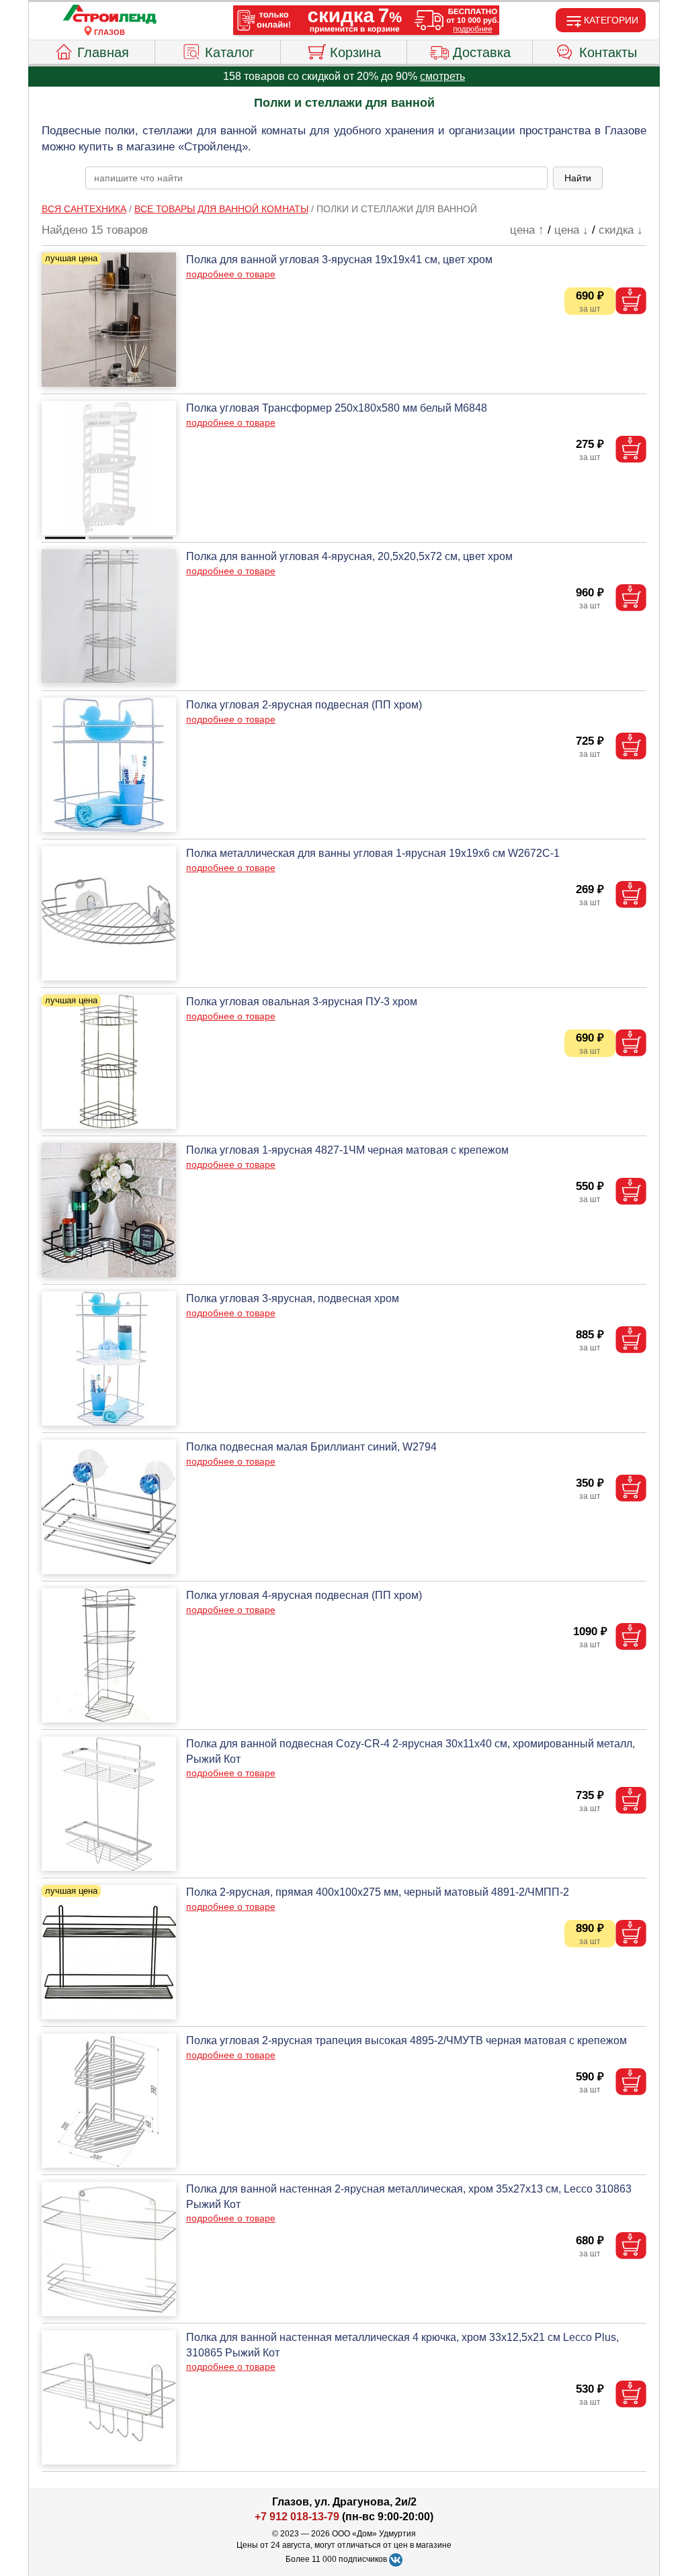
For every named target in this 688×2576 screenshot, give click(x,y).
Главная (103, 52)
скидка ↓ (621, 230)
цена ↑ (527, 230)
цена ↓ (571, 230)
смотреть (442, 76)
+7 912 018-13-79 (297, 2517)
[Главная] (110, 15)
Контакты (608, 52)
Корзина (355, 52)
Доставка (482, 52)
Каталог (229, 52)
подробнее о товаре (231, 274)
